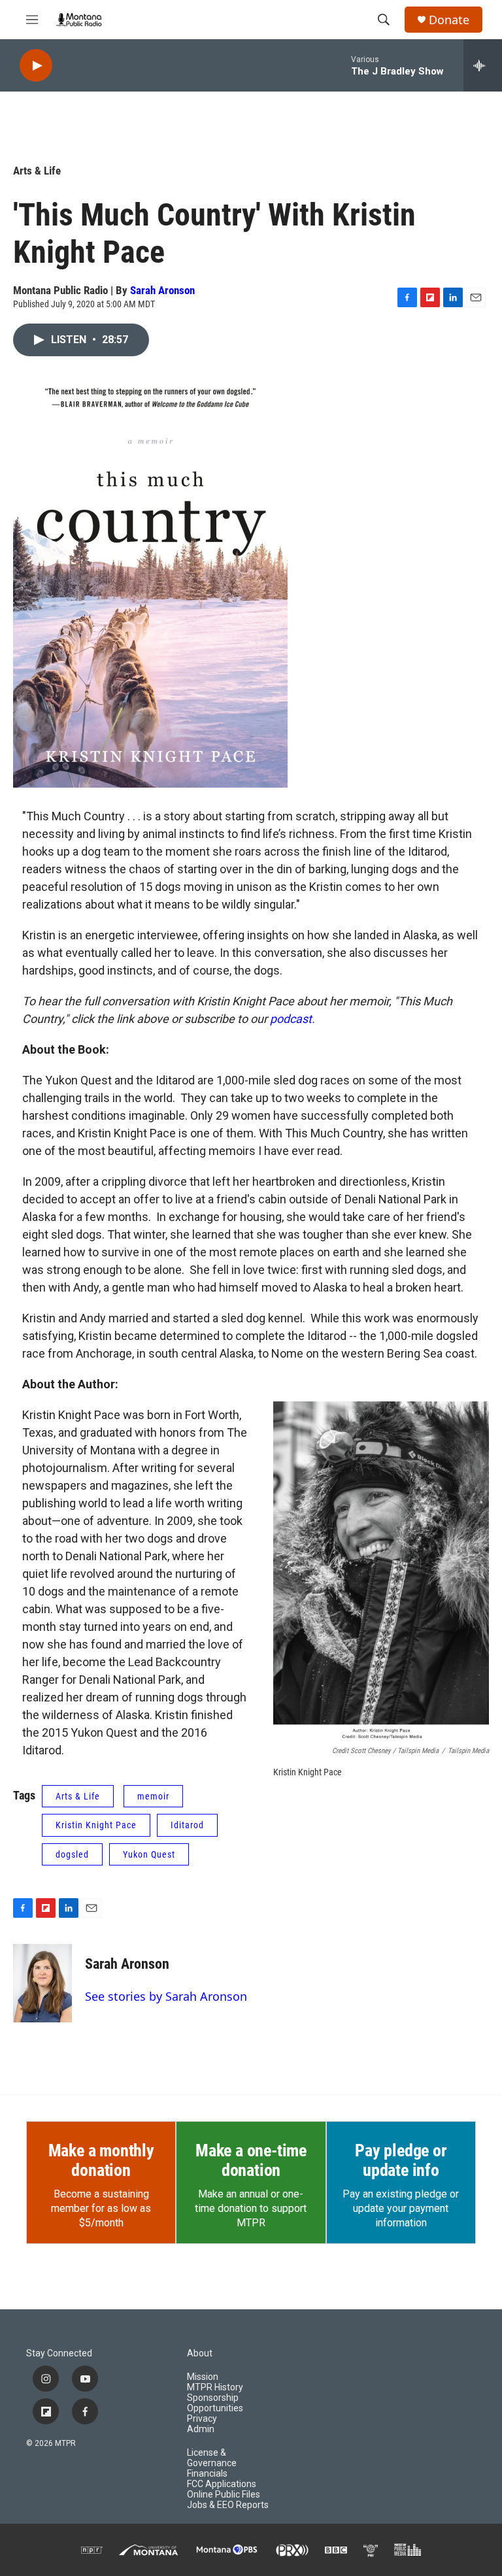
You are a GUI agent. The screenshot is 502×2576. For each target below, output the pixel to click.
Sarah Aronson (162, 290)
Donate (449, 20)
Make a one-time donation (251, 2160)
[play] (36, 66)
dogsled (72, 1854)
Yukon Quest (149, 1854)
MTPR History (215, 2387)
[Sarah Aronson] (42, 1983)
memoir (153, 1796)
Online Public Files (224, 2495)
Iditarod (187, 1825)
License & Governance (212, 2458)
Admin (201, 2429)
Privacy (202, 2419)
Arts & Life (37, 171)
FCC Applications (222, 2484)
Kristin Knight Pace (96, 1825)
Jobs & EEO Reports (228, 2505)
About (200, 2353)
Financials (207, 2474)
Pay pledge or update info (401, 2160)
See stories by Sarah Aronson (166, 1996)
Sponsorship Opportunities (215, 2403)
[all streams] (483, 65)
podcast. (293, 1019)
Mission (203, 2377)
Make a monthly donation (101, 2160)
